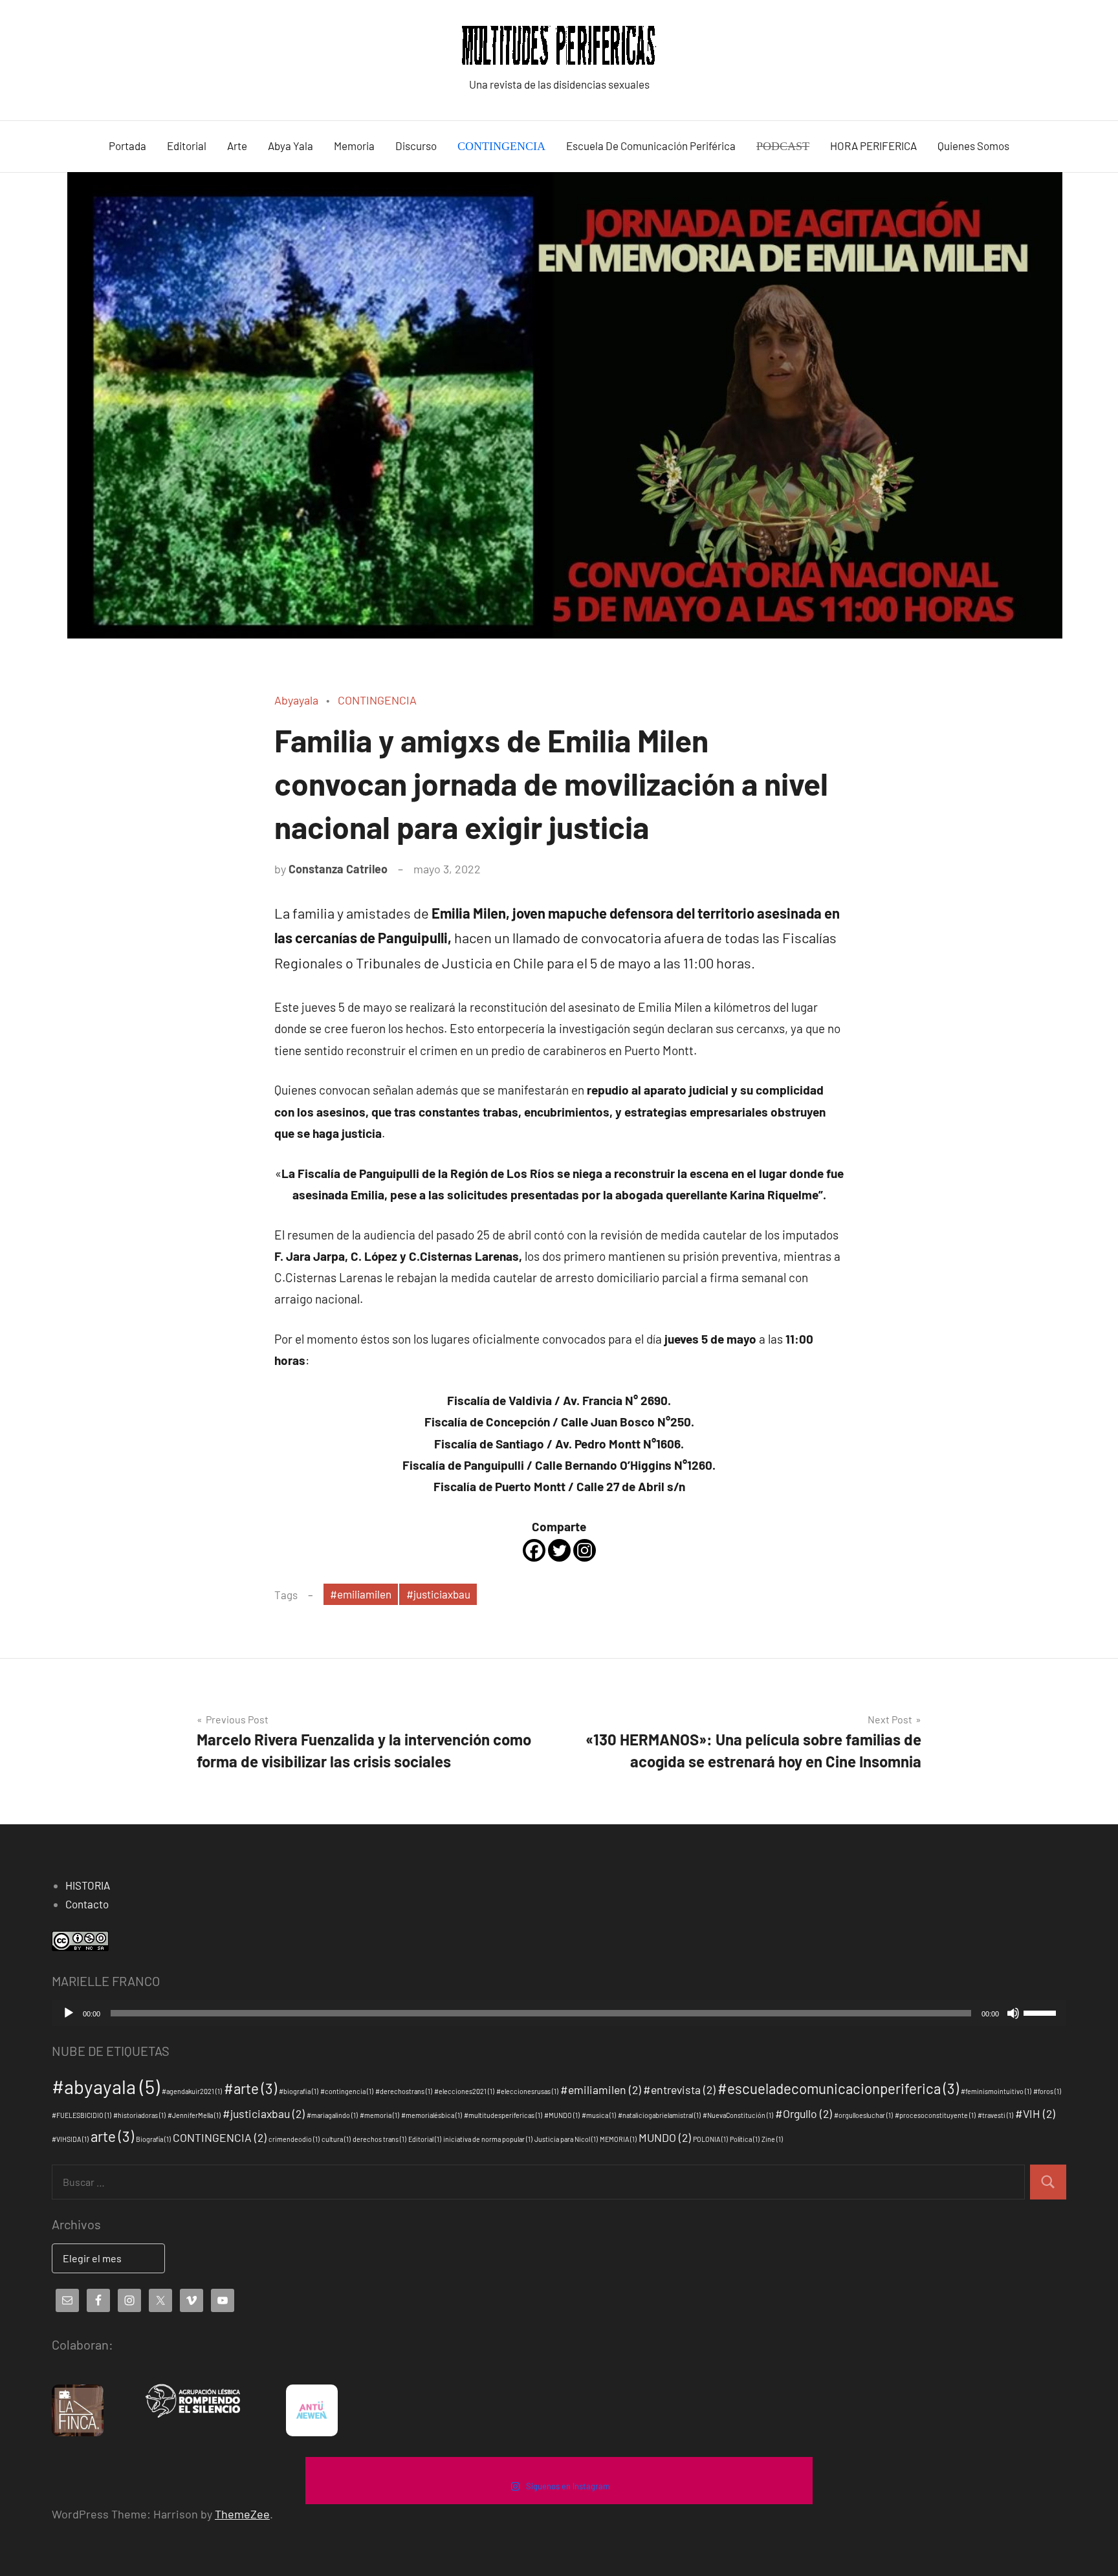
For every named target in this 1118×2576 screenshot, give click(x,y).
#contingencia (347, 2091)
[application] (559, 2013)
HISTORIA (88, 1885)
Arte (237, 146)
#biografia (299, 2091)
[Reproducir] (69, 2013)
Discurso (416, 146)
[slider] (1042, 2012)
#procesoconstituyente (935, 2115)
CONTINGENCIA (377, 700)
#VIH (1035, 2113)
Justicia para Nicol (566, 2139)
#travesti (995, 2115)
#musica (599, 2115)
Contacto (87, 1904)
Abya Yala (290, 146)
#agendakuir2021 (192, 2091)
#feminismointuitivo (996, 2091)
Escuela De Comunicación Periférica (651, 146)
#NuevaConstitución (738, 2115)
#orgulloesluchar (863, 2115)
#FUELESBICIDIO (82, 2115)
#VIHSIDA (70, 2139)
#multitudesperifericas (503, 2115)
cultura (336, 2139)
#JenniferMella (194, 2115)
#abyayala (106, 2087)
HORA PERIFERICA (873, 146)
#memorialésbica (432, 2115)
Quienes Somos (973, 146)
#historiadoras (139, 2115)
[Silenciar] (1013, 2013)
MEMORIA (618, 2139)
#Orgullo (804, 2113)
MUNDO (665, 2137)
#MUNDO (562, 2115)
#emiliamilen (361, 1594)
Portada (127, 146)
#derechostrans (404, 2091)
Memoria (354, 146)
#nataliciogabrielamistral (659, 2115)
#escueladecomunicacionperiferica (838, 2088)
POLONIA (710, 2139)
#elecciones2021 (464, 2091)
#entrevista (679, 2090)
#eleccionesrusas (527, 2091)
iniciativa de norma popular (488, 2139)
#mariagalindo (332, 2115)
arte (112, 2136)
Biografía (153, 2139)
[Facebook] (534, 1550)
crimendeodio (294, 2139)
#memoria (379, 2115)
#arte (250, 2088)
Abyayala (296, 700)
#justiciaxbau (438, 1594)
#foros (1047, 2091)
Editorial (187, 146)
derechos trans (379, 2139)
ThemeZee (242, 2514)
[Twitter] (559, 1550)
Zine (772, 2139)
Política (745, 2139)
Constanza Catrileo (338, 869)
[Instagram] (585, 1550)
